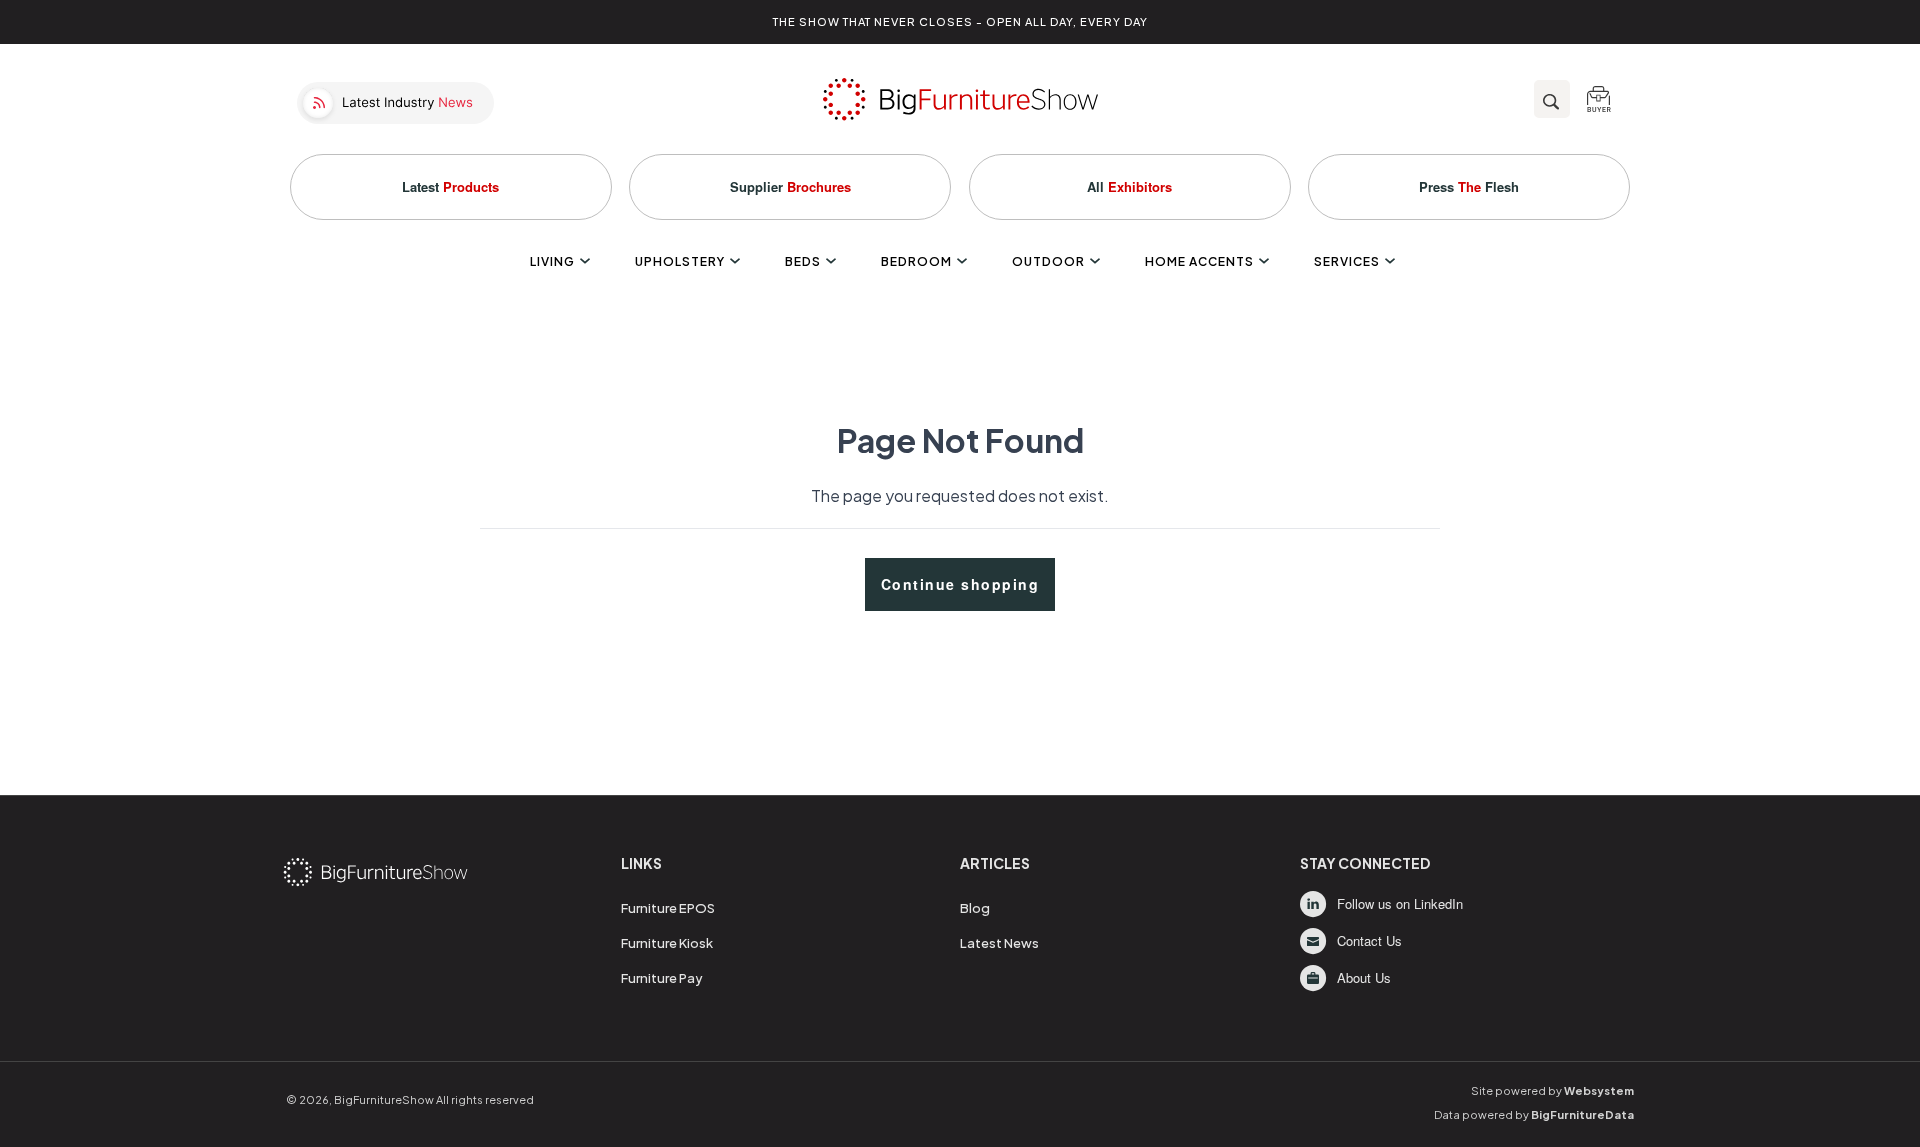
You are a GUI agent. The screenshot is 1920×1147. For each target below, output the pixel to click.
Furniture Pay (662, 978)
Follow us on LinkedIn (1400, 903)
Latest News (999, 943)
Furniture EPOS (668, 908)
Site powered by (1552, 1090)
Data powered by (1534, 1114)
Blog (975, 908)
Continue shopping (960, 584)
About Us (1364, 977)
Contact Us (1369, 940)
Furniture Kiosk (667, 943)
